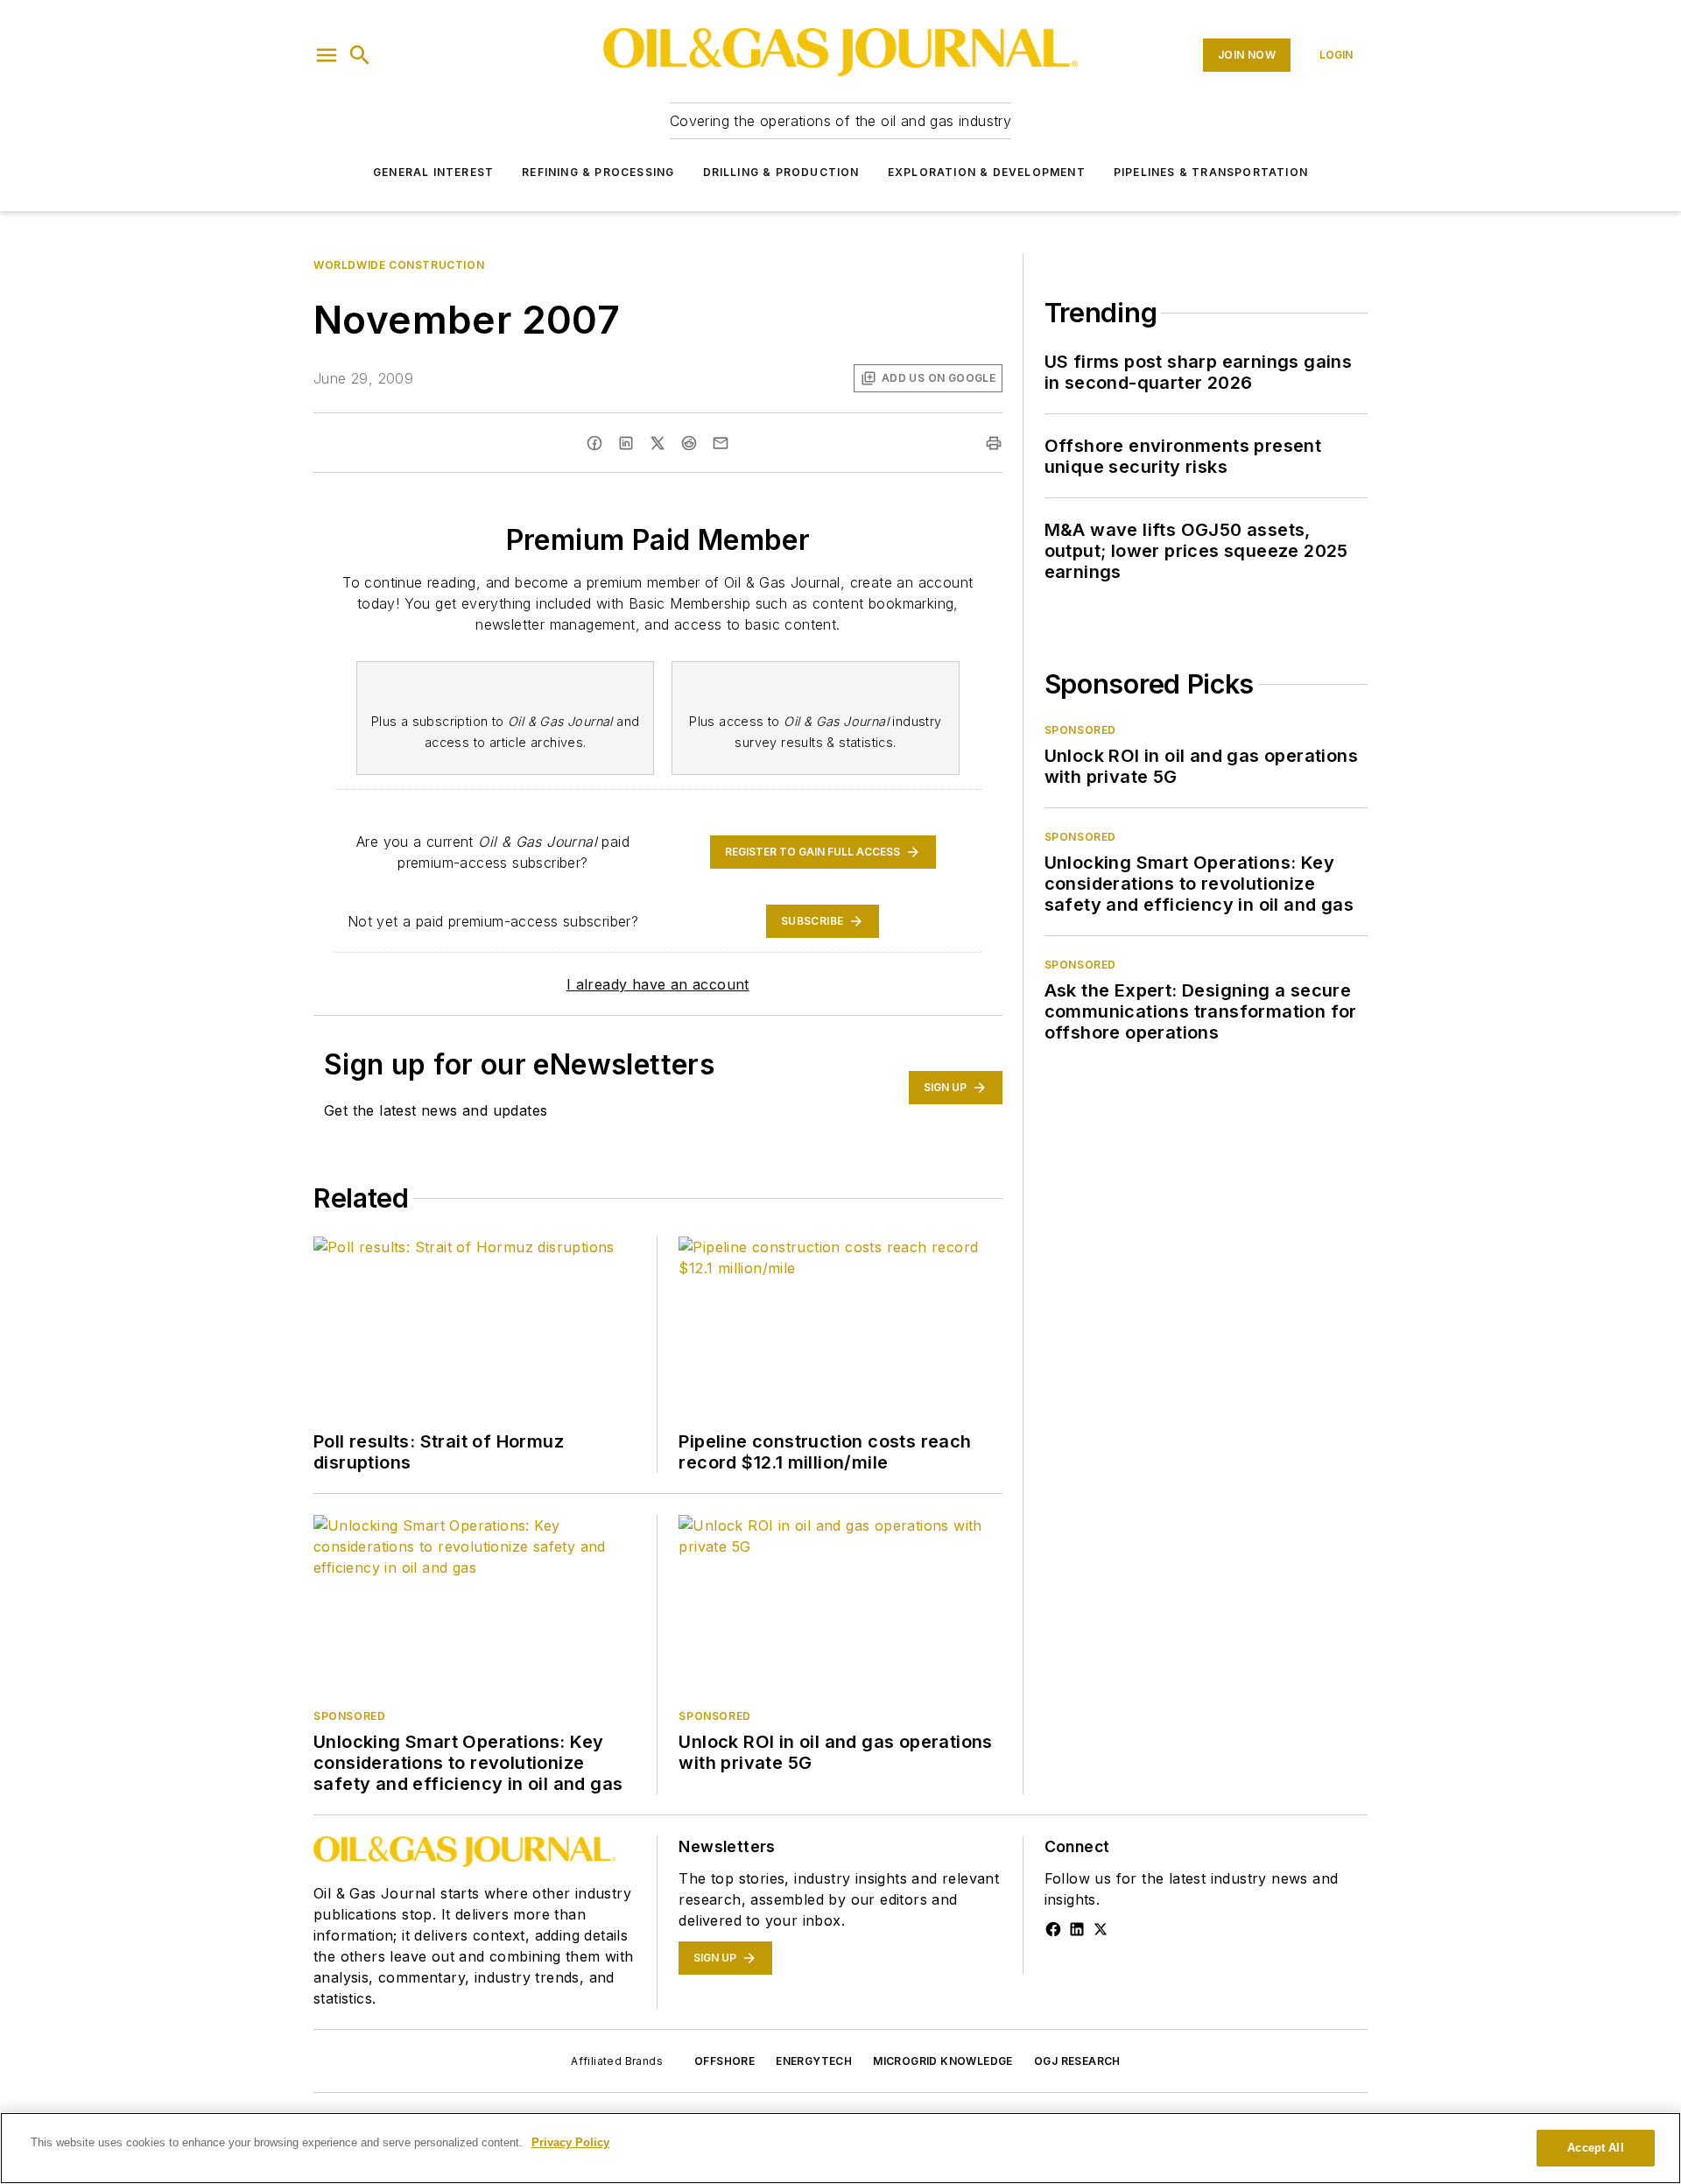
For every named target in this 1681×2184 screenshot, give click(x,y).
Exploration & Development (987, 172)
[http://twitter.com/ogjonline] (1101, 1929)
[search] (360, 55)
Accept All (1595, 2148)
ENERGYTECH (814, 2061)
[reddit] (689, 443)
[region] (840, 2148)
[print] (994, 443)
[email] (721, 443)
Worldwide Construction (399, 265)
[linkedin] (626, 443)
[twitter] (658, 443)
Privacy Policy (570, 2142)
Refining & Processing (598, 172)
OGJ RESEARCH (1077, 2061)
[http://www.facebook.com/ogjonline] (1053, 1929)
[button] (327, 55)
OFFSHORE (724, 2061)
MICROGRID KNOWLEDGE (943, 2061)
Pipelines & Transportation (1211, 172)
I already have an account (658, 984)
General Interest (433, 172)
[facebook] (594, 443)
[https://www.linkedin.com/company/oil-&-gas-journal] (1077, 1929)
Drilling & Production (781, 172)
